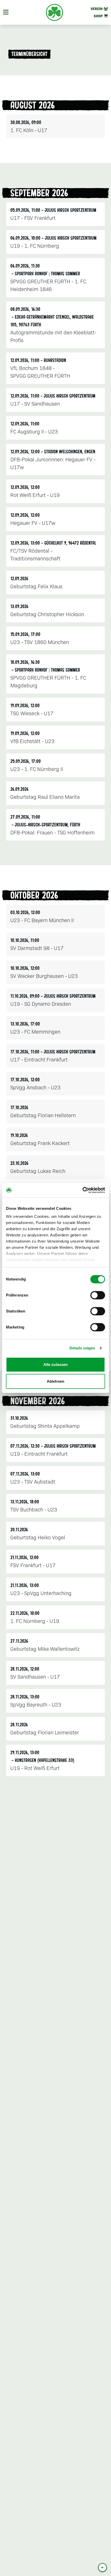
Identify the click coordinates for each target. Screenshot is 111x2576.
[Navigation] (6, 12)
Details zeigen (82, 1348)
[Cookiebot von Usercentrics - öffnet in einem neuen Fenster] (82, 1190)
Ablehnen (55, 1381)
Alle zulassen (55, 1365)
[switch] (98, 1295)
